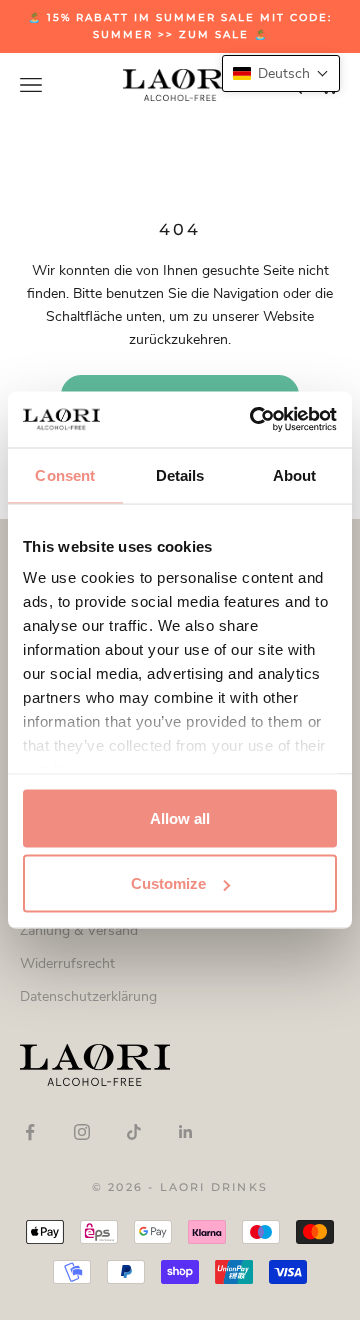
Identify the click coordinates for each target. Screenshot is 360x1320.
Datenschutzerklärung (88, 996)
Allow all (180, 817)
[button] (281, 73)
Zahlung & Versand (79, 930)
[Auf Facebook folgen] (30, 1132)
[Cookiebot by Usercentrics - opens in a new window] (254, 420)
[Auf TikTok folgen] (134, 1132)
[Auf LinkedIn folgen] (186, 1132)
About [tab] (295, 474)
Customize (168, 883)
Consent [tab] (65, 474)
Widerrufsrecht (67, 963)
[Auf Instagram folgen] (82, 1132)
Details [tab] (180, 474)
